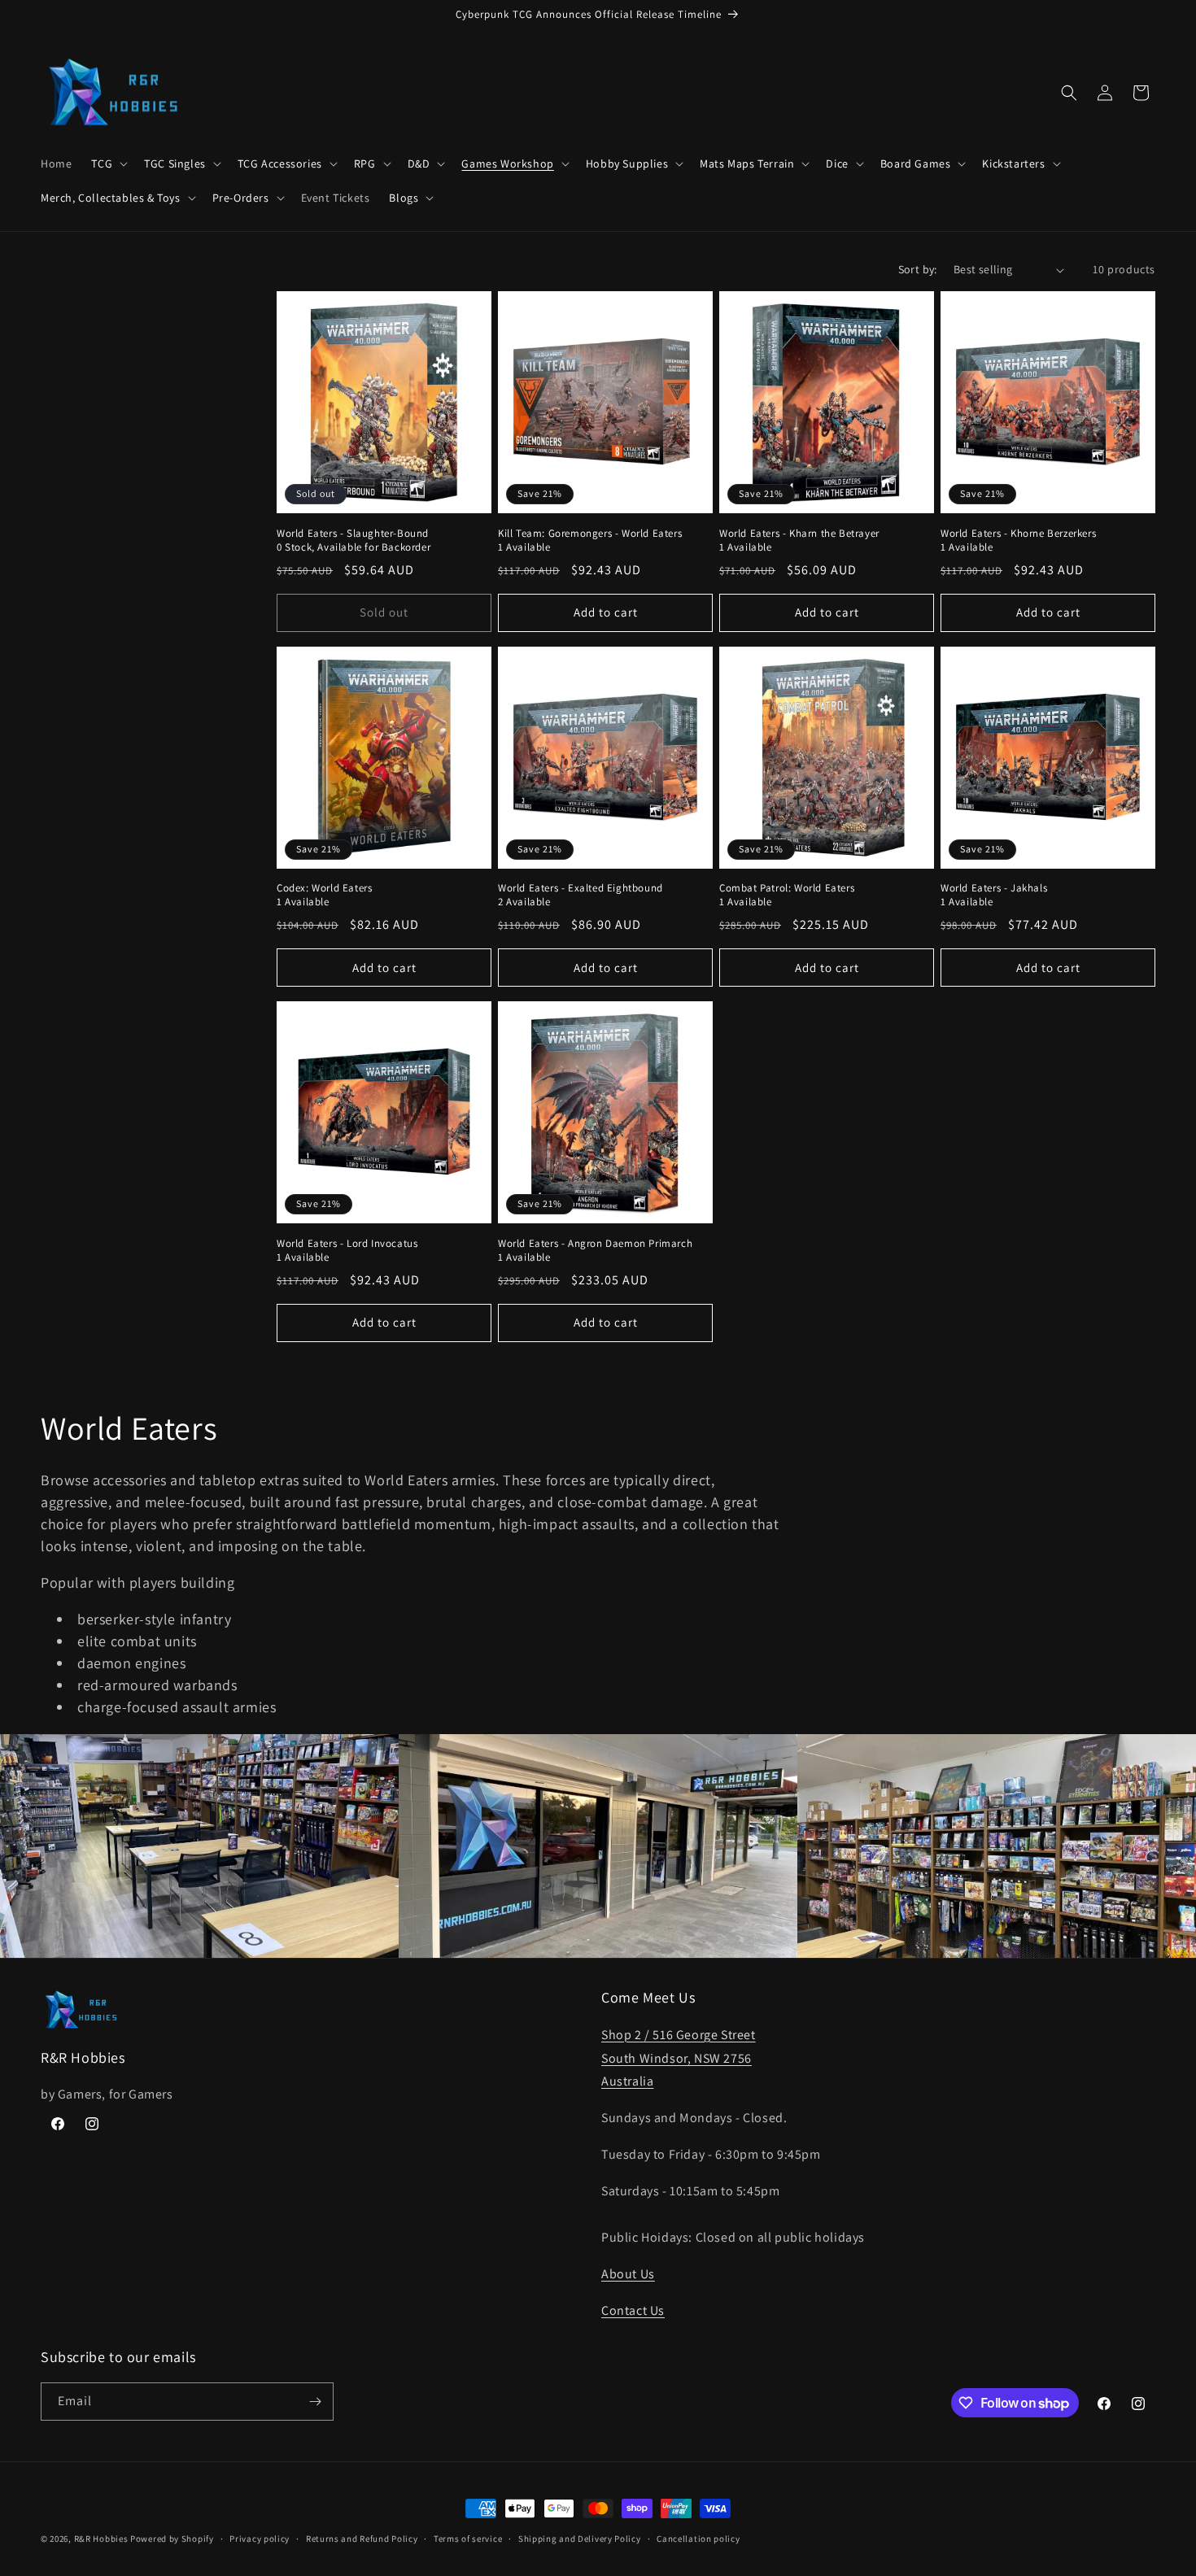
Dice (837, 163)
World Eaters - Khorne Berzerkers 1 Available (1018, 540)
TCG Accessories (280, 163)
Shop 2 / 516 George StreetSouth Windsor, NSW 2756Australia (679, 2058)
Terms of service (468, 2539)
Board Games (916, 163)
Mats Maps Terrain (747, 163)
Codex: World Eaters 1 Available (324, 895)
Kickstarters (1013, 163)
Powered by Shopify (172, 2539)
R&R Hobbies (101, 2539)
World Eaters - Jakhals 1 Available (994, 895)
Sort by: (918, 269)
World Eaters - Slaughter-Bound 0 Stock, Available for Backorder (354, 540)
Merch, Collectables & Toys (111, 198)
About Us (628, 2274)
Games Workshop (507, 163)
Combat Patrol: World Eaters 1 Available (787, 895)
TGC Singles (175, 163)
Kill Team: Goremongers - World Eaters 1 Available (590, 540)
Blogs (404, 198)
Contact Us (633, 2310)
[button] (108, 163)
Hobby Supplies (627, 163)
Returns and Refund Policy (362, 2539)
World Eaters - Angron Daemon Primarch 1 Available (595, 1251)
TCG (102, 163)
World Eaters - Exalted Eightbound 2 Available (581, 895)
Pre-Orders (241, 198)
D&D (419, 163)
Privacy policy (260, 2539)
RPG (365, 163)
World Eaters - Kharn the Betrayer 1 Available (799, 540)
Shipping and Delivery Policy (580, 2539)
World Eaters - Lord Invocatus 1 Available (347, 1251)
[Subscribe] (315, 2402)
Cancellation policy (698, 2539)
